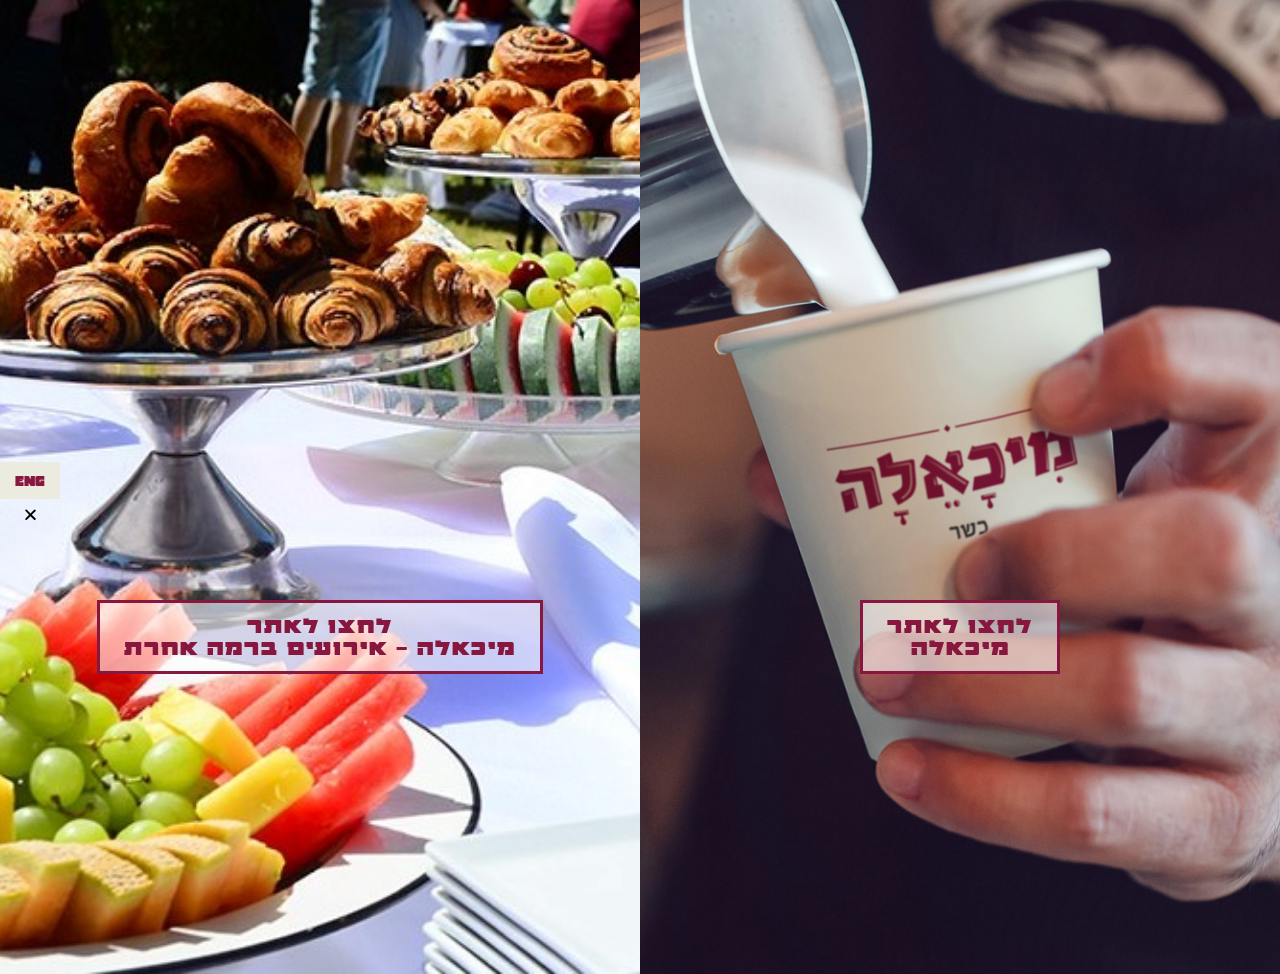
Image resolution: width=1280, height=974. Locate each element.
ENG (30, 480)
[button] (960, 637)
